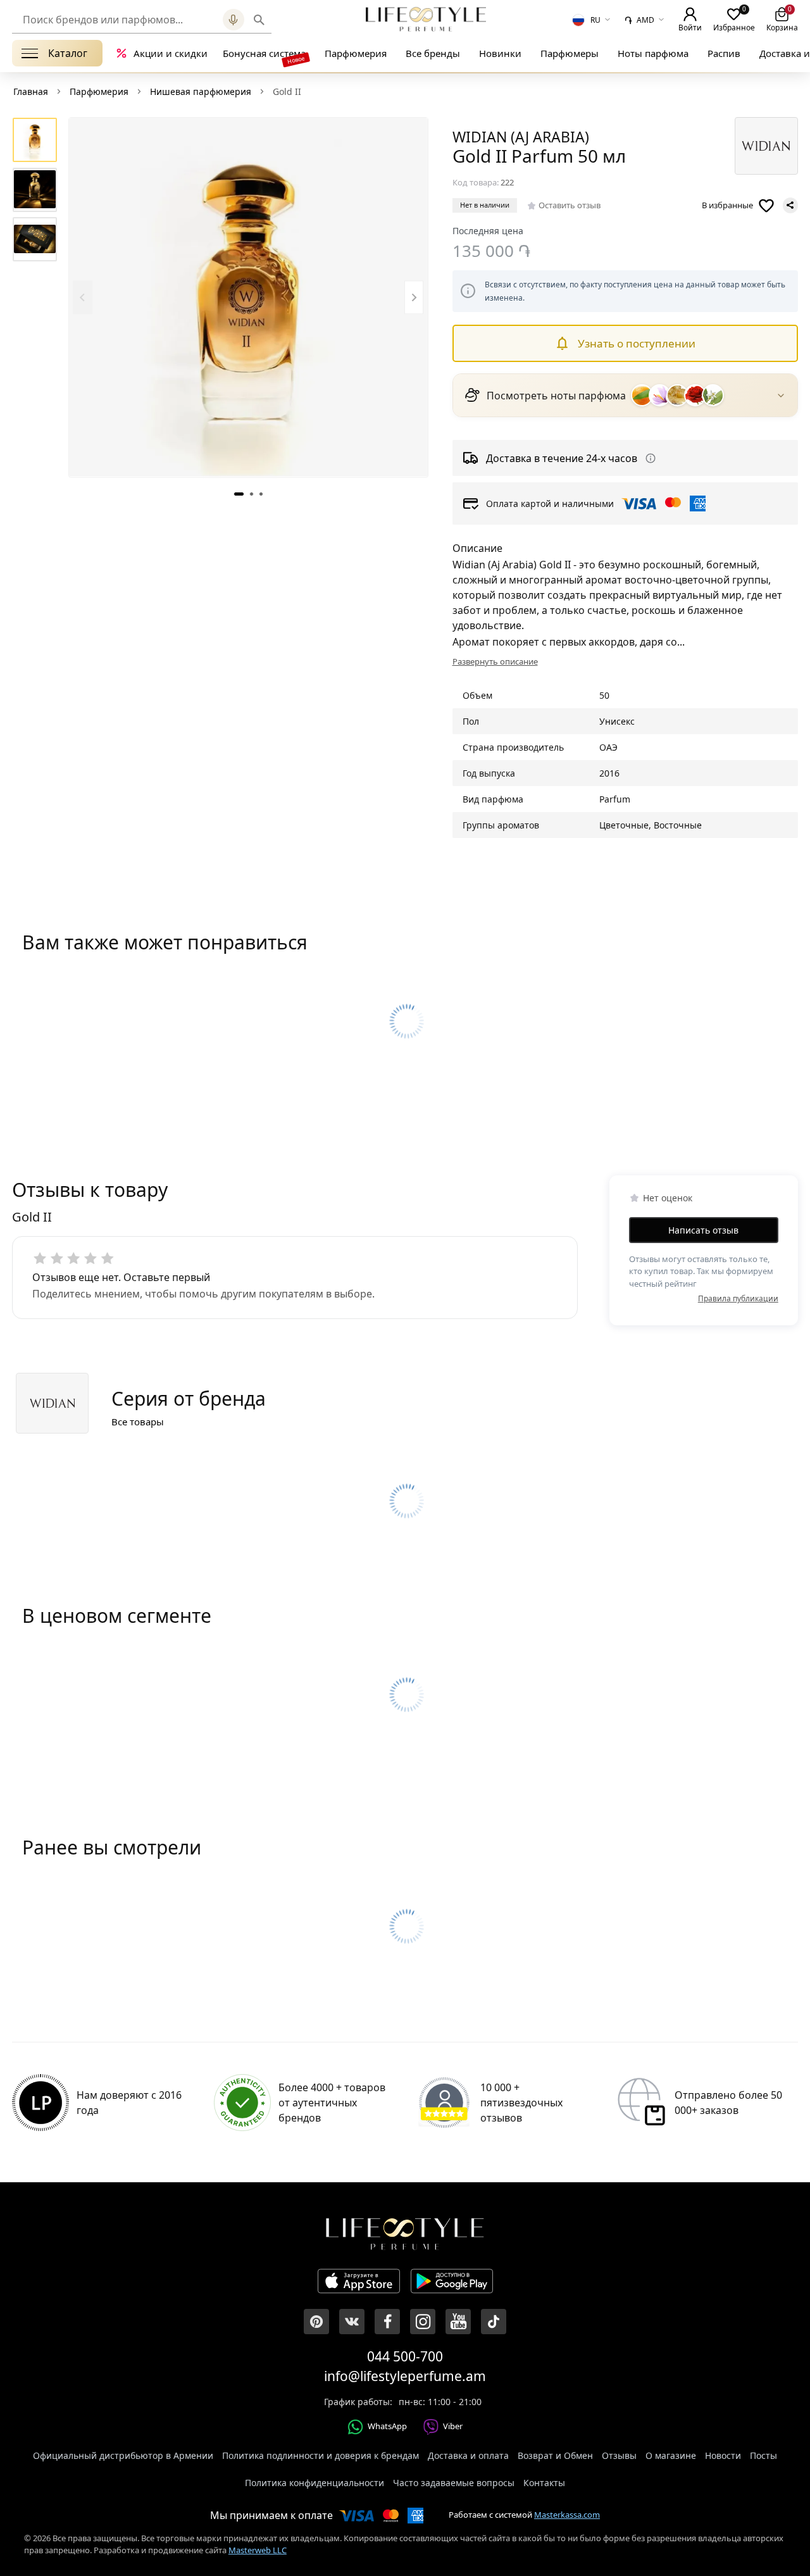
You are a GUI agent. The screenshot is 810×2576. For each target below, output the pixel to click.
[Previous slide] (83, 297)
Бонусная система (264, 53)
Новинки (500, 53)
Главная (31, 91)
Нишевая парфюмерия (201, 91)
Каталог (68, 53)
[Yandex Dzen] (494, 2322)
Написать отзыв (703, 1229)
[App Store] (359, 2283)
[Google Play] (452, 2283)
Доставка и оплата (468, 2455)
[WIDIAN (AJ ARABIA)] (766, 146)
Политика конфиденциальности (315, 2483)
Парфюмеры (570, 53)
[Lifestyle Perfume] (426, 19)
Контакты (544, 2483)
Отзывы (619, 2455)
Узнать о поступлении (637, 343)
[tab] (239, 493)
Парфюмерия (356, 53)
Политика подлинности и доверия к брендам (321, 2455)
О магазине (671, 2455)
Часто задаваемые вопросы (454, 2483)
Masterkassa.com (567, 2515)
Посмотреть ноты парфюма (556, 396)
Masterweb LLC (258, 2550)
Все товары (138, 1422)
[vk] (352, 2322)
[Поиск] (259, 20)
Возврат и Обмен (555, 2455)
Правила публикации (738, 1298)
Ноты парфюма (653, 53)
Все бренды (433, 53)
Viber (453, 2426)
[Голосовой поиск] (234, 20)
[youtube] (458, 2322)
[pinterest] (316, 2322)
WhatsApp (387, 2426)
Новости (723, 2455)
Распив (724, 53)
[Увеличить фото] (248, 297)
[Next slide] (414, 297)
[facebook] (387, 2322)
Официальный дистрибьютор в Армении (123, 2455)
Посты (763, 2455)
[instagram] (423, 2322)
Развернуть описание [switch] (495, 661)
